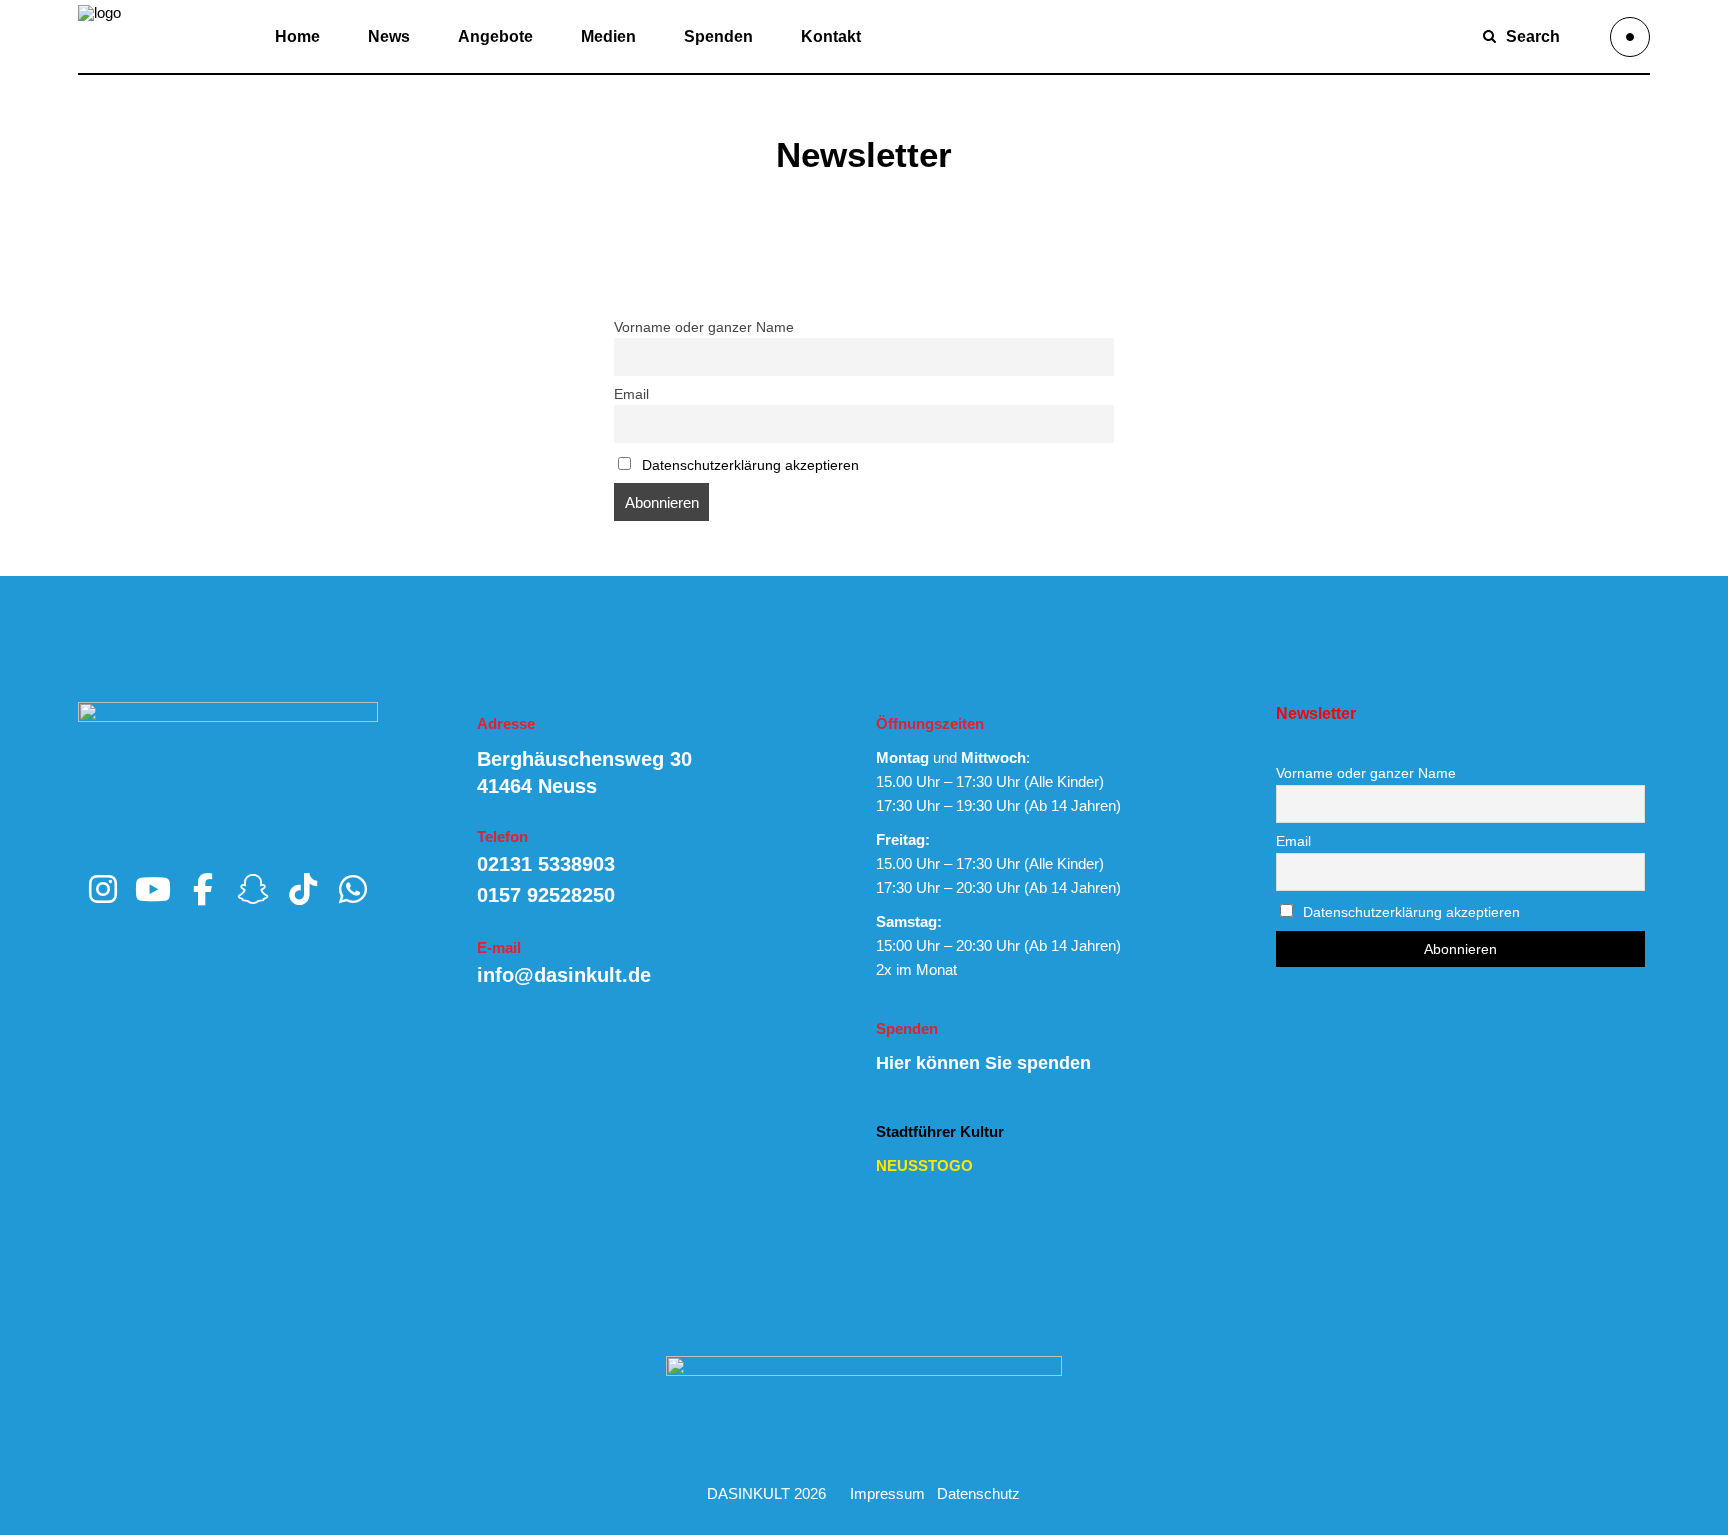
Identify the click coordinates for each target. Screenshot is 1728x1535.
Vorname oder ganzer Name (704, 327)
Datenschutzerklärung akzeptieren (750, 465)
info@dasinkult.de (564, 975)
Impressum (887, 1493)
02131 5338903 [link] (546, 864)
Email (631, 394)
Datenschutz (978, 1493)
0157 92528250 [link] (546, 895)
